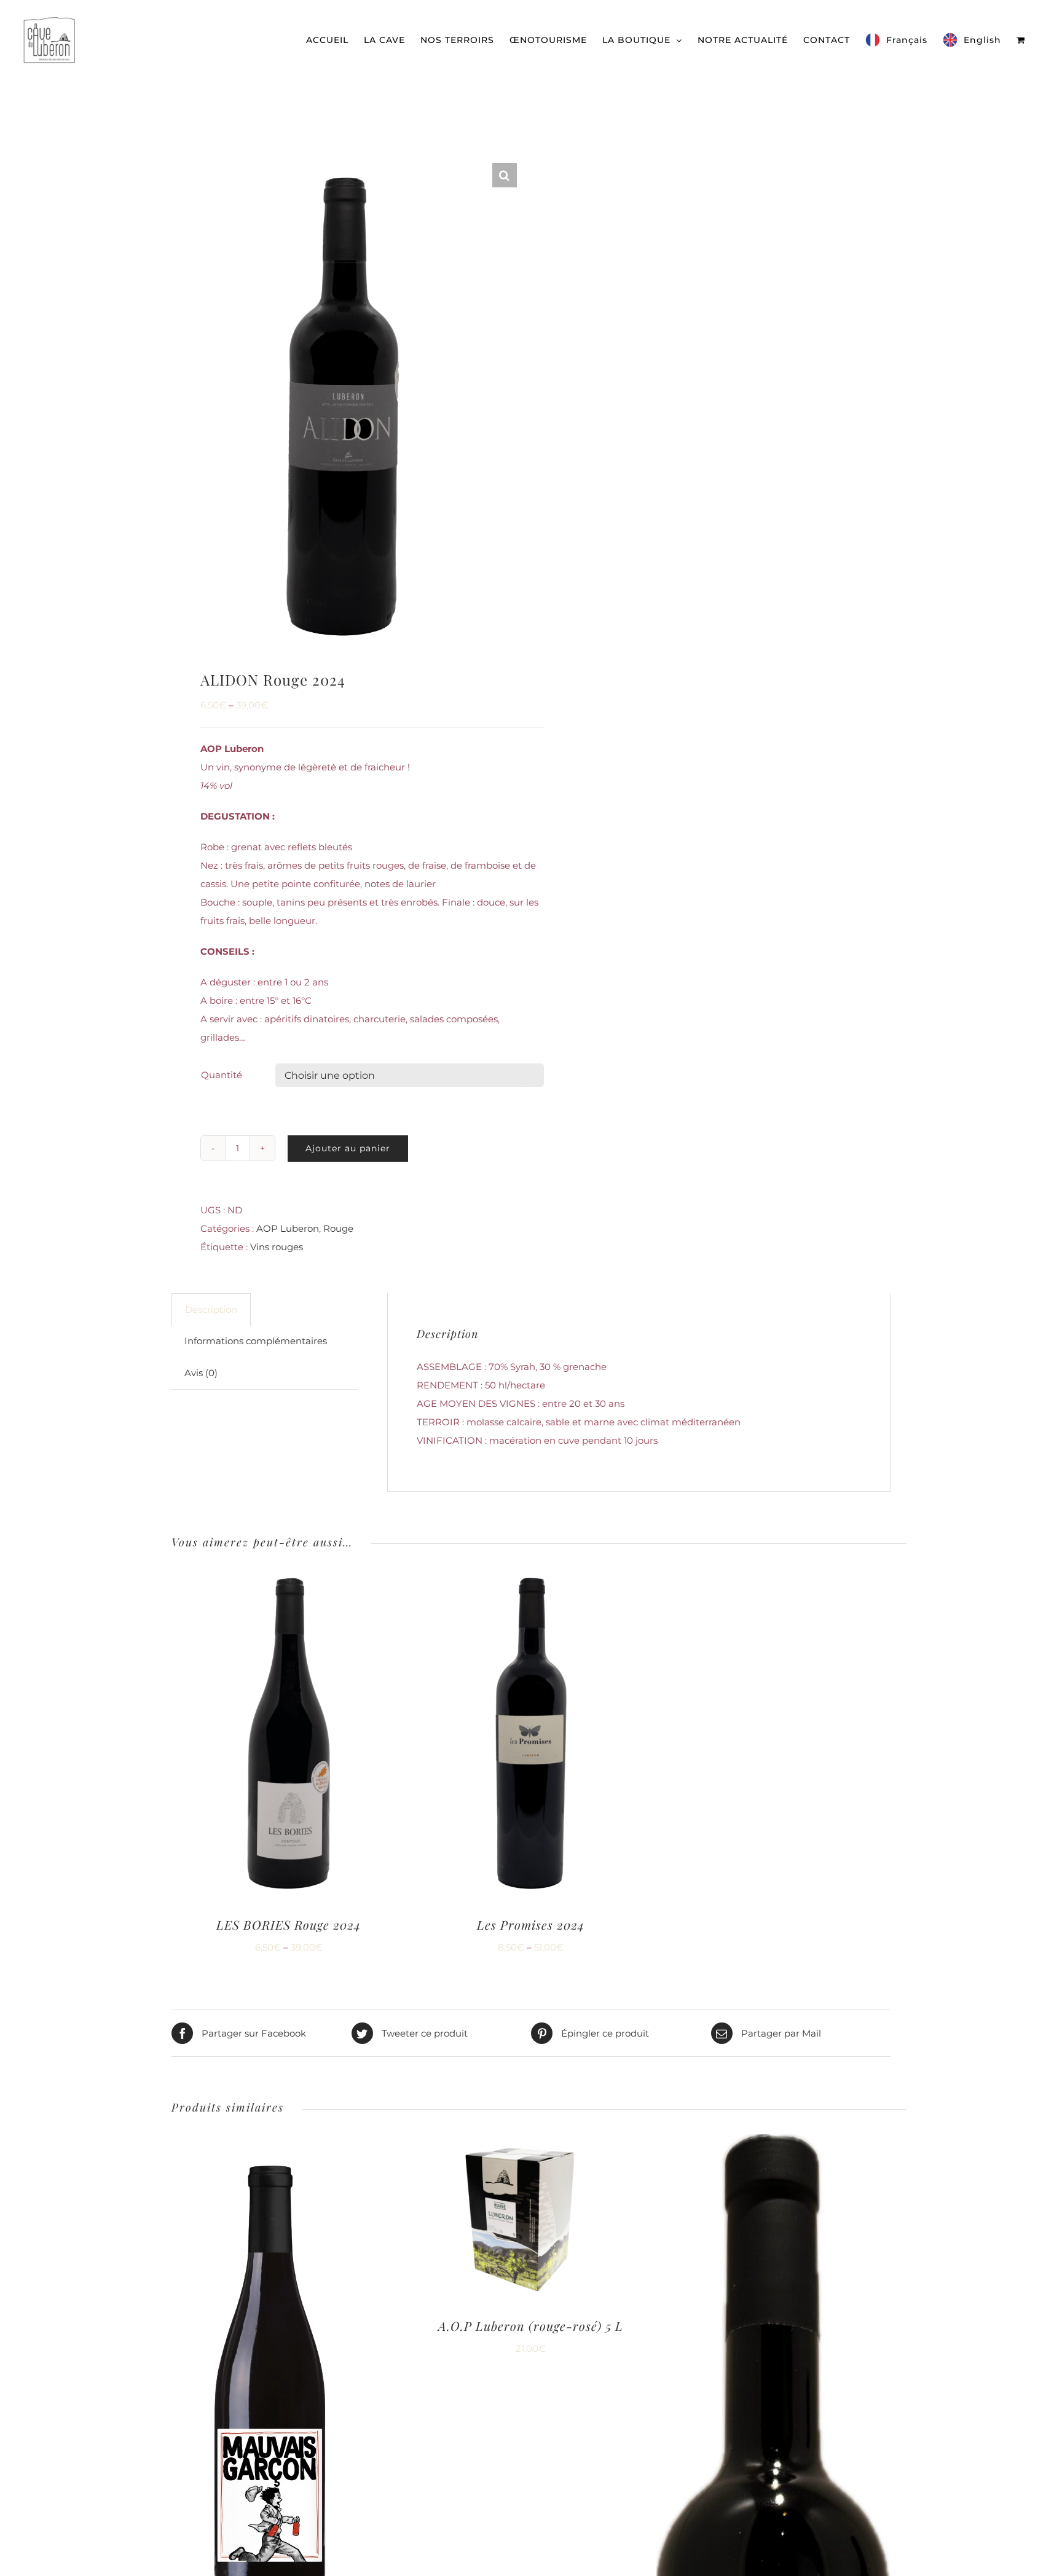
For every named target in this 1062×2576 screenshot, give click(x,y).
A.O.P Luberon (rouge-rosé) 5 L (531, 2326)
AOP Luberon (288, 1228)
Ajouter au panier (348, 1148)
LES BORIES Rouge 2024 (289, 1924)
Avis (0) (201, 1373)
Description (211, 1310)
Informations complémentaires (256, 1341)
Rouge (338, 1228)
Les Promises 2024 (531, 1924)
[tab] (211, 1310)
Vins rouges (277, 1247)
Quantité (222, 1075)
